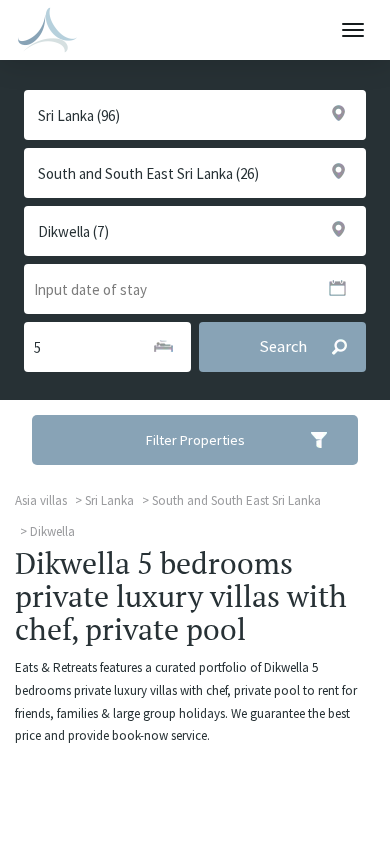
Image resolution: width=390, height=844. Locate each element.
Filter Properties (195, 440)
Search (283, 346)
